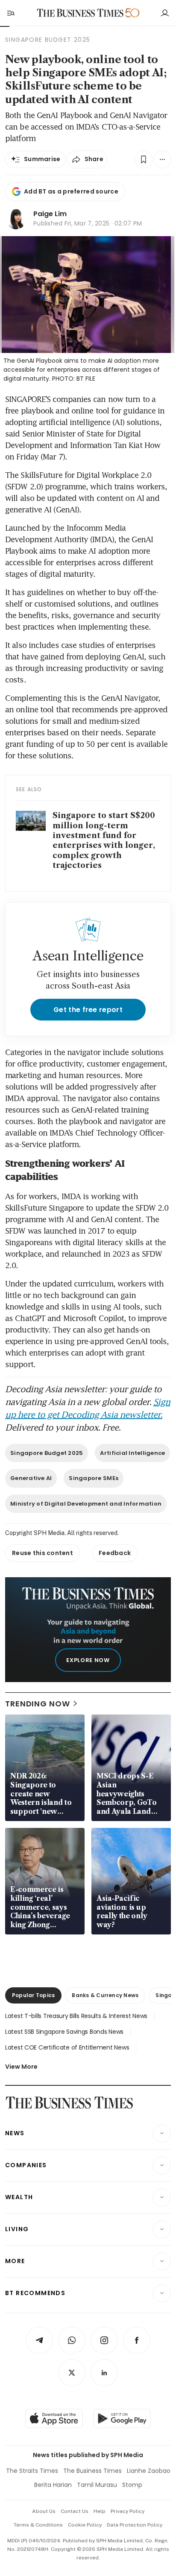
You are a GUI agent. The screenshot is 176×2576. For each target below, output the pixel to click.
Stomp (132, 2485)
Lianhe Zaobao (149, 2471)
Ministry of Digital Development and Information (86, 1504)
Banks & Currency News (105, 1995)
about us (44, 2511)
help (100, 2511)
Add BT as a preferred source (71, 191)
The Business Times (92, 2471)
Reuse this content (43, 1553)
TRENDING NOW (38, 1704)
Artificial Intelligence (132, 1453)
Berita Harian (53, 2485)
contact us (75, 2511)
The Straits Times (32, 2471)
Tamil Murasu (97, 2485)
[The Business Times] (80, 13)
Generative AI (31, 1478)
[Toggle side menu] (10, 13)
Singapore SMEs (94, 1478)
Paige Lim (50, 214)
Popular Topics (33, 1995)
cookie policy (85, 2525)
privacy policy (128, 2511)
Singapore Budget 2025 (47, 1453)
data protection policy (135, 2525)
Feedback (115, 1553)
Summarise (42, 159)
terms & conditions (38, 2525)
